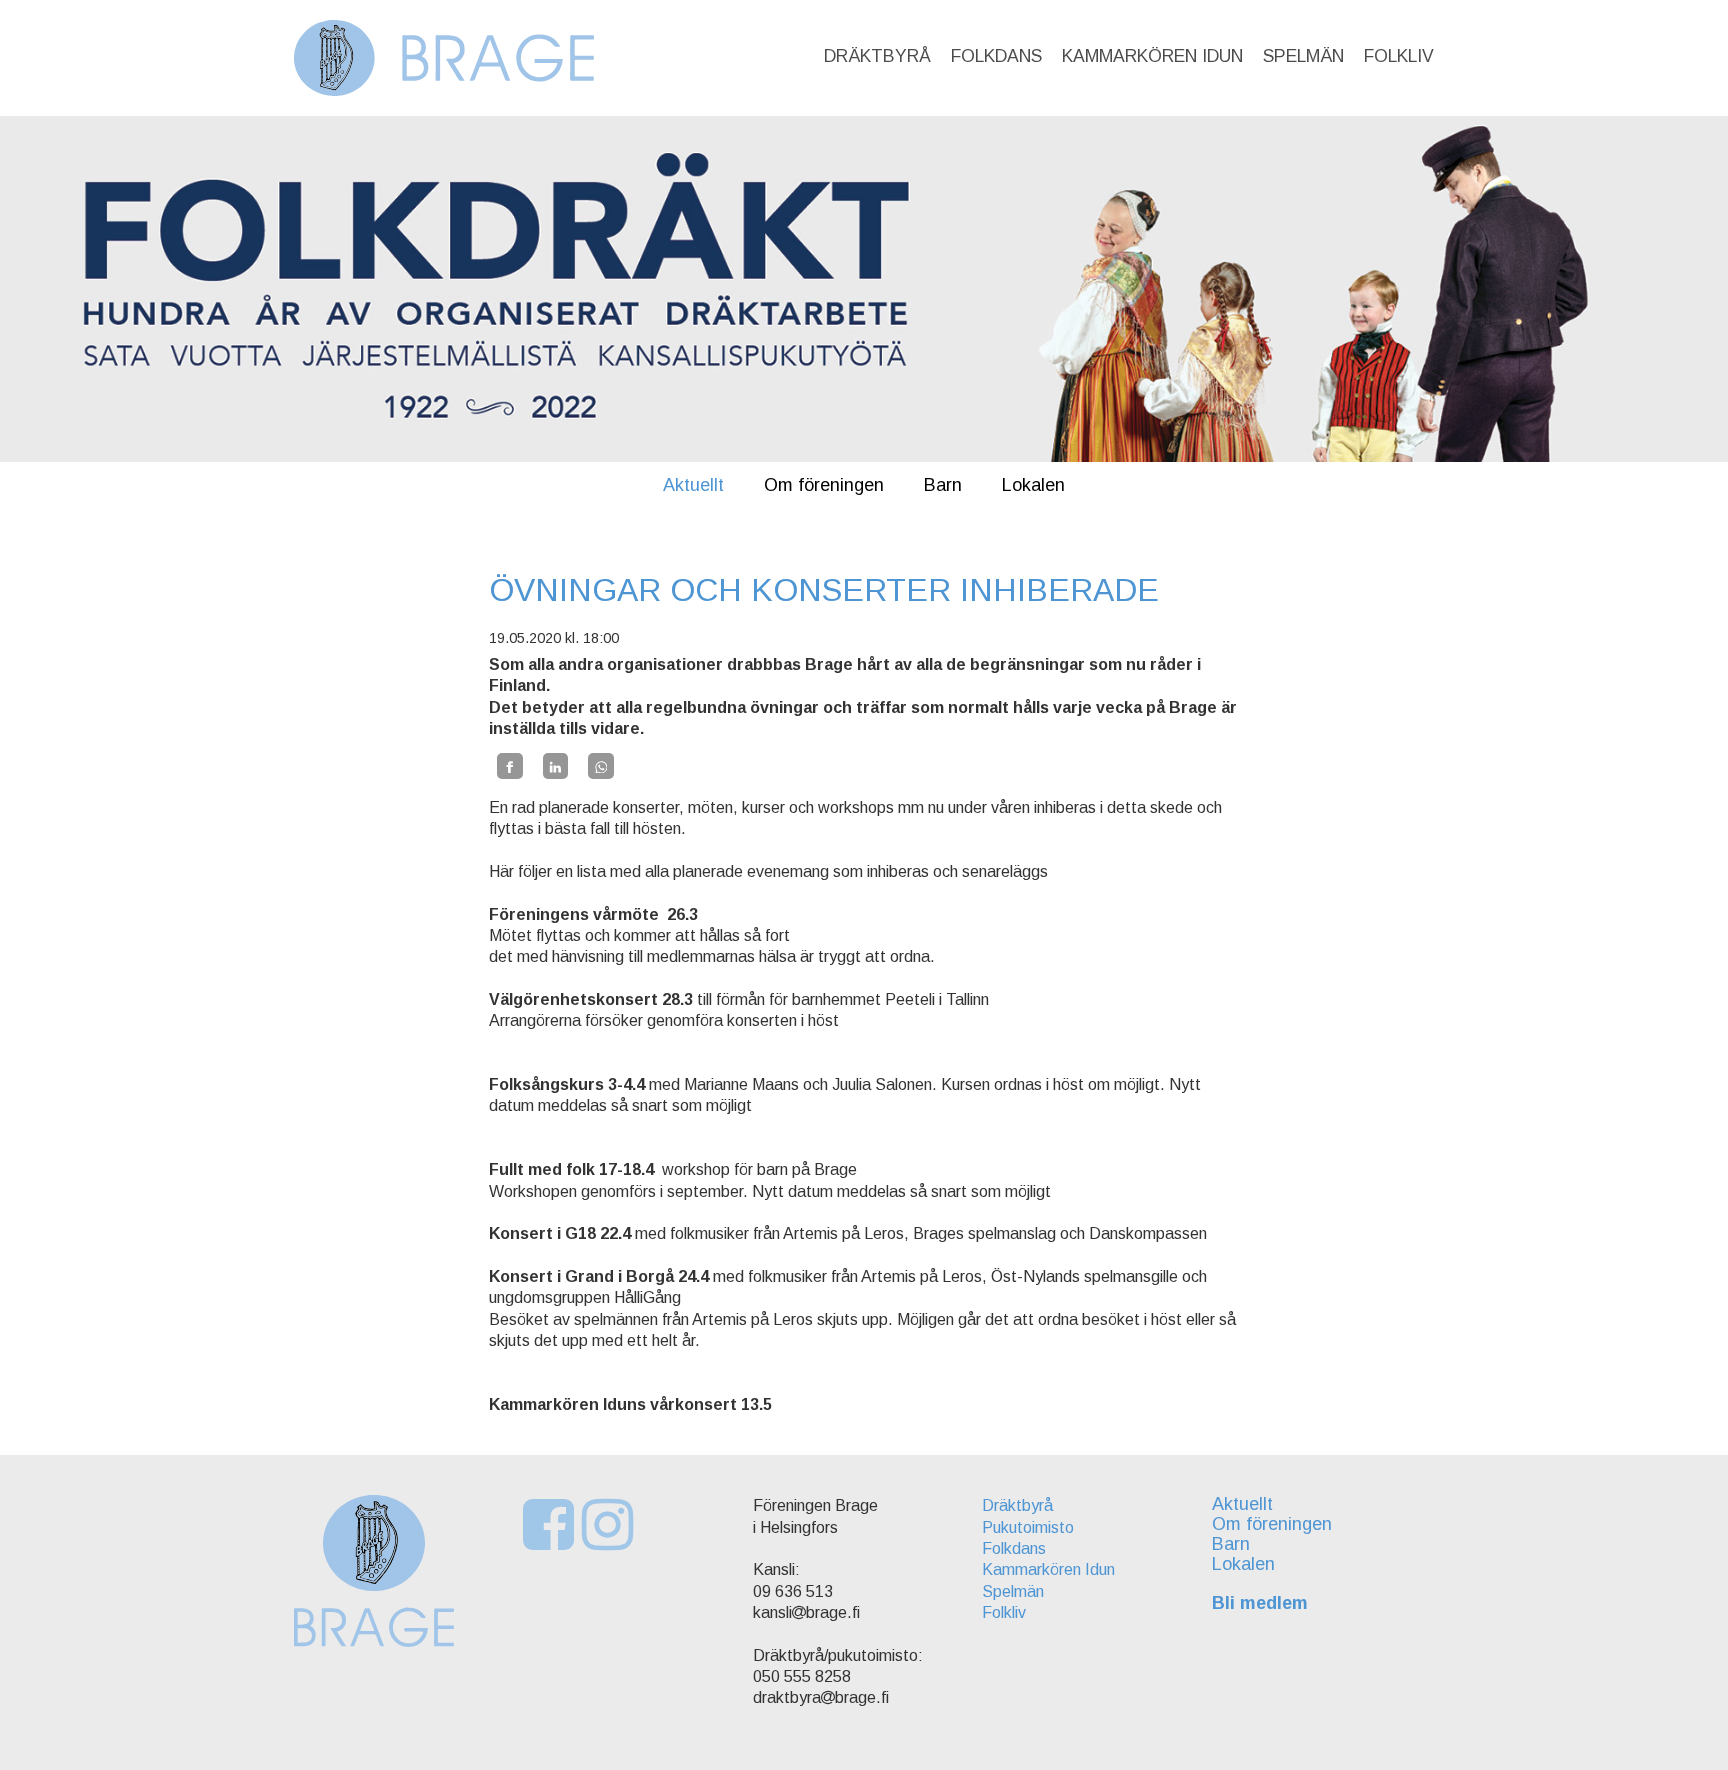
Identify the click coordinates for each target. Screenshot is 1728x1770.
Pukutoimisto (1028, 1527)
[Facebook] (510, 766)
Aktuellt (693, 485)
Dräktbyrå (877, 56)
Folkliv (1399, 56)
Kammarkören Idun (1152, 56)
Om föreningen (824, 485)
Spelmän (1303, 56)
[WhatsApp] (601, 766)
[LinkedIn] (556, 766)
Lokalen (1033, 485)
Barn (943, 485)
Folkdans (996, 56)
